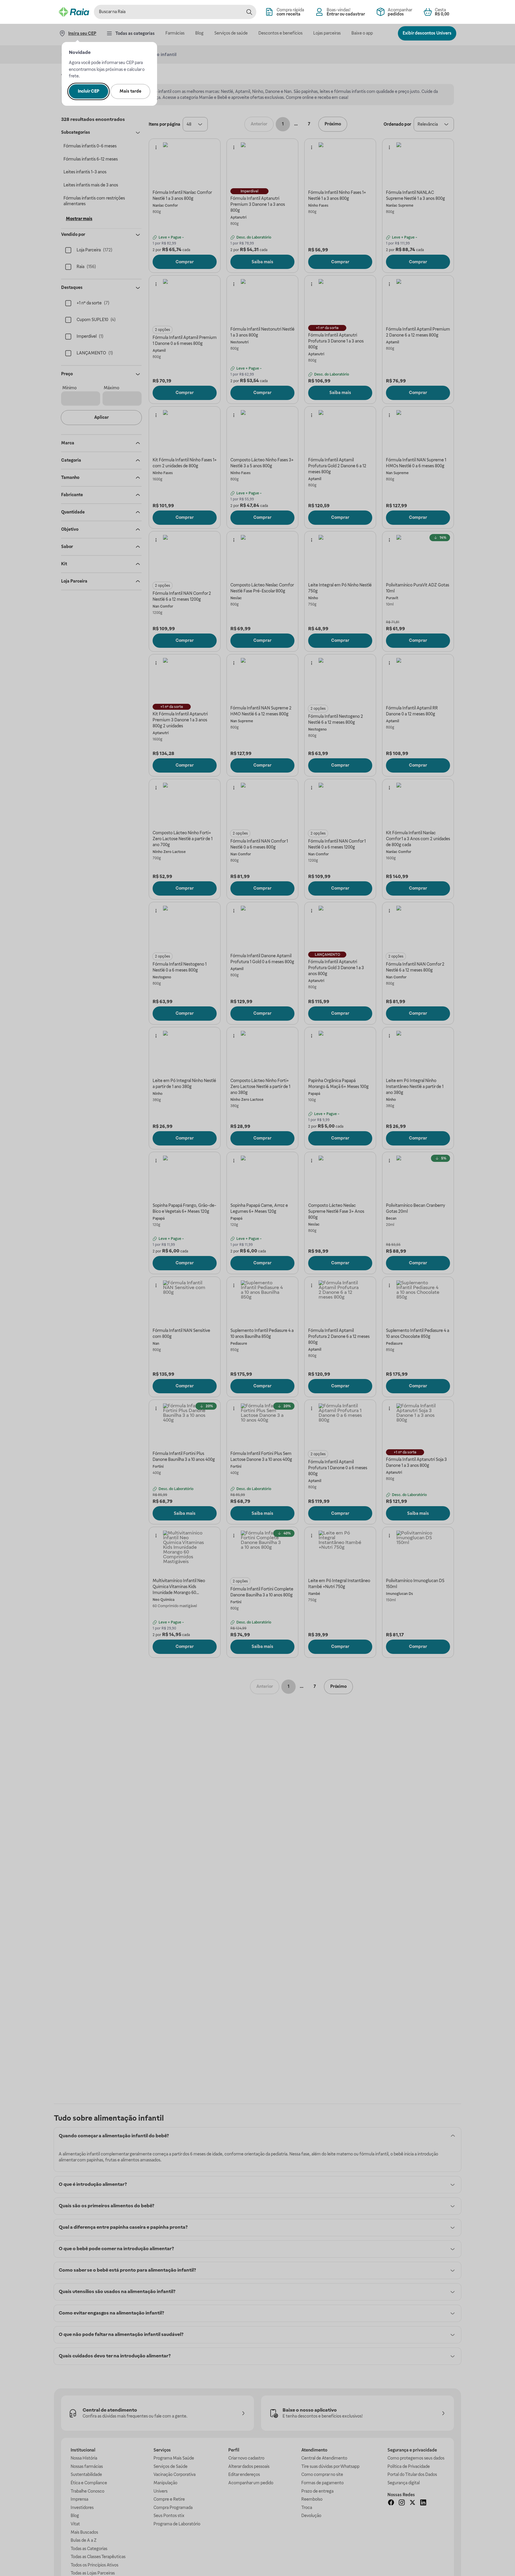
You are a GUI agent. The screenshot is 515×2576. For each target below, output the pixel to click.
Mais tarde (130, 91)
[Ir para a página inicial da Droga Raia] (74, 12)
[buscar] (249, 12)
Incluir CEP (89, 91)
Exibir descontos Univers (427, 33)
